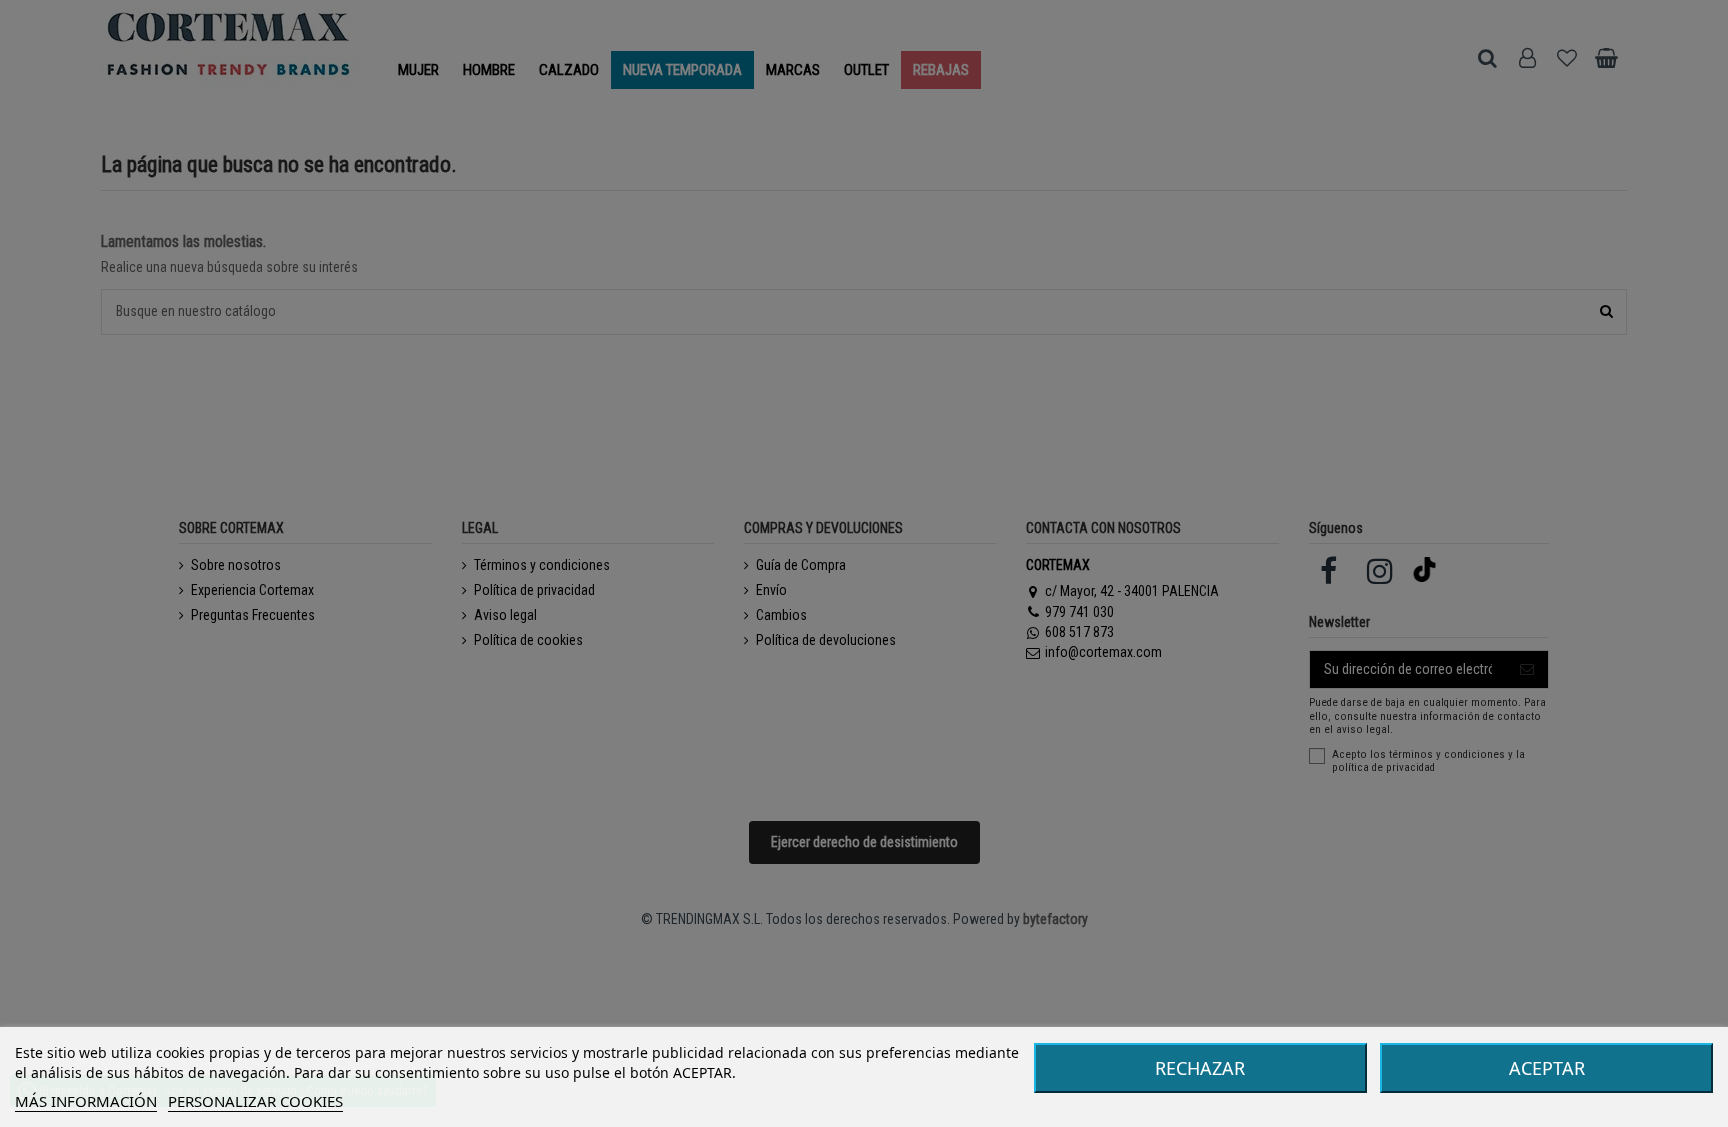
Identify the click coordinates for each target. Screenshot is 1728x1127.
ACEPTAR (1547, 1068)
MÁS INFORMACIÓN (86, 1101)
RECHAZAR (1200, 1068)
